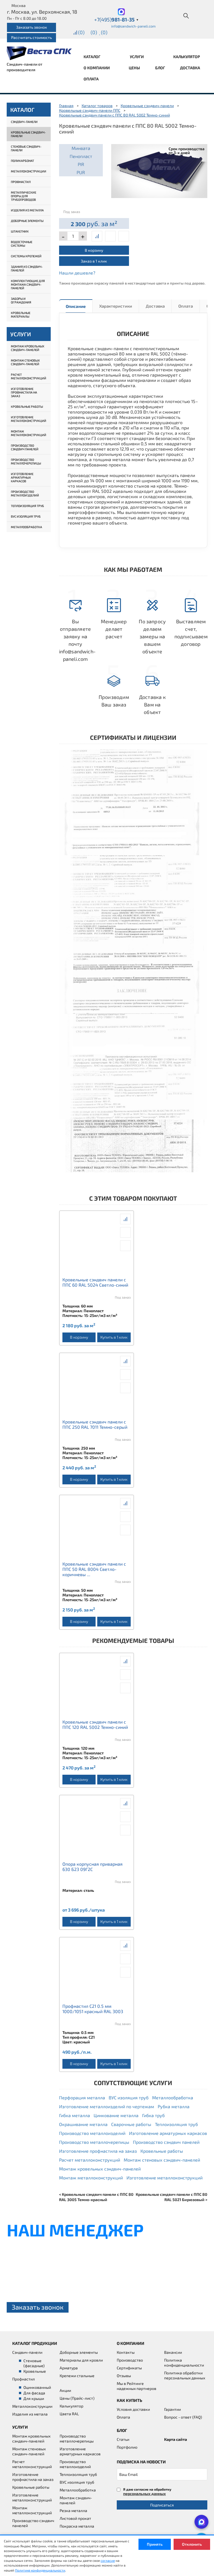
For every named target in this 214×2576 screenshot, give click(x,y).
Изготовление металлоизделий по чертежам (107, 2106)
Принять (155, 2544)
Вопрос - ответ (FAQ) (183, 2417)
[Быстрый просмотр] (110, 236)
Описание (76, 306)
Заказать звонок (32, 27)
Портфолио (127, 2447)
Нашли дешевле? (77, 273)
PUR (81, 172)
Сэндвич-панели (24, 122)
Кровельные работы (27, 406)
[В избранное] (124, 236)
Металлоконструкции (29, 171)
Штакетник (20, 231)
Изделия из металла (27, 210)
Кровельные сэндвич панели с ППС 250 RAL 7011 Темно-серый (95, 1424)
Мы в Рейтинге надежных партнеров (137, 2386)
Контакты (126, 2352)
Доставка (190, 68)
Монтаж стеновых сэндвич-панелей (25, 362)
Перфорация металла (82, 2097)
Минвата (81, 148)
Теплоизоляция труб (27, 506)
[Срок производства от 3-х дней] (159, 170)
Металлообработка (26, 527)
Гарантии (172, 2409)
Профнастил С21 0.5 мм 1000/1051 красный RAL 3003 (93, 2009)
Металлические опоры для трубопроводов (24, 196)
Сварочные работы (131, 2124)
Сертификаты (129, 2368)
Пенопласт (81, 156)
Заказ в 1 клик (94, 261)
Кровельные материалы (21, 315)
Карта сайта (176, 2439)
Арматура (69, 2368)
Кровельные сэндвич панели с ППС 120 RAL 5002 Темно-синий (95, 1724)
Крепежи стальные (77, 2376)
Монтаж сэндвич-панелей (76, 2500)
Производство (130, 2360)
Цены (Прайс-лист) (77, 2398)
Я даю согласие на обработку (147, 2492)
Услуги (137, 57)
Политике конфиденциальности (40, 2570)
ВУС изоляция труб (26, 516)
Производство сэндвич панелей (25, 447)
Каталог (92, 57)
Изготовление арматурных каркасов (22, 477)
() (81, 32)
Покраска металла (77, 2526)
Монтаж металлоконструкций (29, 433)
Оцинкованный (37, 2387)
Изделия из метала (30, 2414)
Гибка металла (75, 2115)
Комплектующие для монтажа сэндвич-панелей (28, 284)
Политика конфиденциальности (184, 2363)
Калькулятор (187, 57)
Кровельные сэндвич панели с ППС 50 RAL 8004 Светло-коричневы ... (94, 1569)
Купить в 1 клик (114, 1337)
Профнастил (21, 182)
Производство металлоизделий (25, 493)
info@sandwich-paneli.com (133, 26)
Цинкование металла (116, 2115)
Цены (134, 68)
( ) (104, 32)
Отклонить (192, 2544)
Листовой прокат (75, 2518)
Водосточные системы (22, 244)
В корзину (94, 250)
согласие (108, 2560)
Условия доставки (133, 2409)
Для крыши (34, 2398)
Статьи (123, 2439)
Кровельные (35, 2371)
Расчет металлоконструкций (29, 376)
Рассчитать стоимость (31, 37)
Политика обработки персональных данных (185, 2375)
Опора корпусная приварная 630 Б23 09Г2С (93, 1867)
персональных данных (144, 2494)
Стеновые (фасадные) (34, 2363)
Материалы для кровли (81, 2360)
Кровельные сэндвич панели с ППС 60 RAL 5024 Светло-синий (95, 1282)
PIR (81, 164)
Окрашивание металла (83, 2124)
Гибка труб (153, 2115)
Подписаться (162, 2505)
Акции (65, 2390)
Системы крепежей (26, 256)
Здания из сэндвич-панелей (27, 268)
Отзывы (124, 2376)
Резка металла (73, 2511)
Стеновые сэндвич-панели (26, 148)
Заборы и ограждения (21, 300)
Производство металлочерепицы (26, 461)
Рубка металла (174, 2106)
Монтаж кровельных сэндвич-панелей (28, 348)
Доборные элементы (27, 221)
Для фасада (34, 2393)
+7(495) (116, 19)
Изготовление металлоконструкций (29, 419)
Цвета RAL (69, 2414)
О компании (97, 68)
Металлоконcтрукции (32, 2406)
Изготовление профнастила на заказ (24, 392)
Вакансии (173, 2352)
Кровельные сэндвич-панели (28, 134)
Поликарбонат (22, 161)
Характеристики (116, 306)
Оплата (91, 79)
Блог (160, 68)
